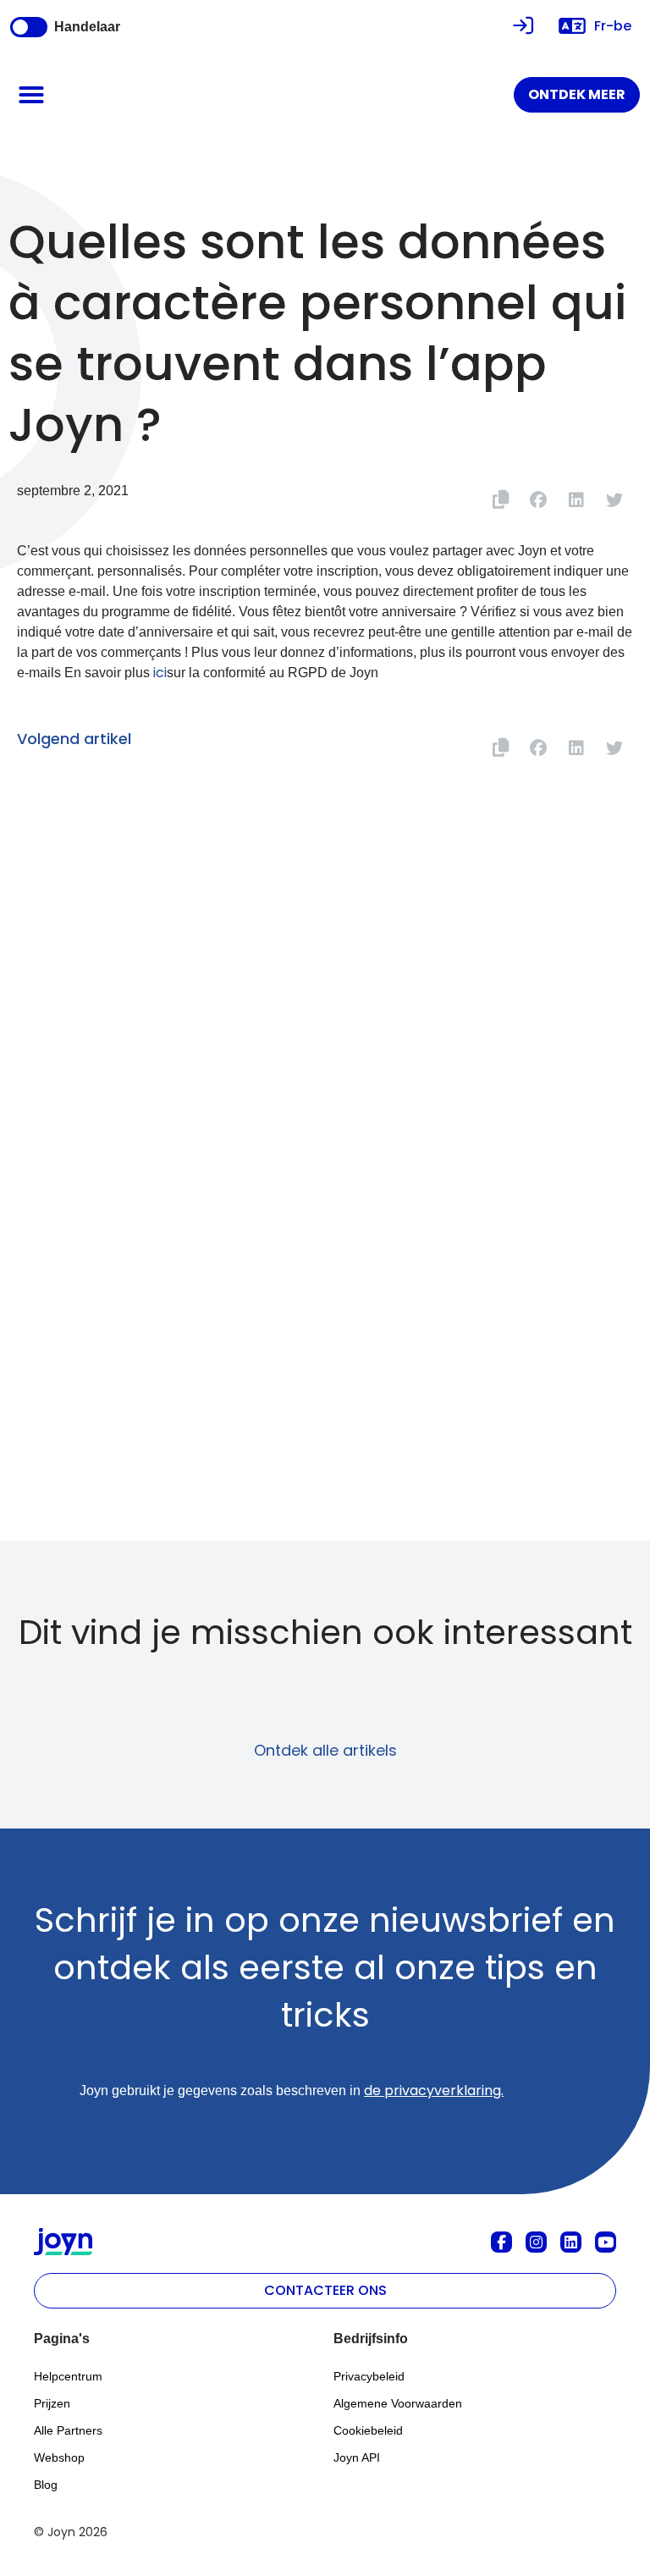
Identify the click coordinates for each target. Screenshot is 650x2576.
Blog (46, 2485)
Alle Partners (68, 2430)
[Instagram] (536, 2242)
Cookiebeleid (368, 2430)
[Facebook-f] (501, 2242)
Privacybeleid (369, 2376)
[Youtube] (606, 2242)
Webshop (59, 2457)
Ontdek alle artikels (325, 1750)
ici (160, 673)
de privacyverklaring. (434, 2091)
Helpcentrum (68, 2376)
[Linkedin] (571, 2242)
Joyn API (357, 2457)
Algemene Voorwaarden (398, 2403)
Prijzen (52, 2403)
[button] (31, 95)
